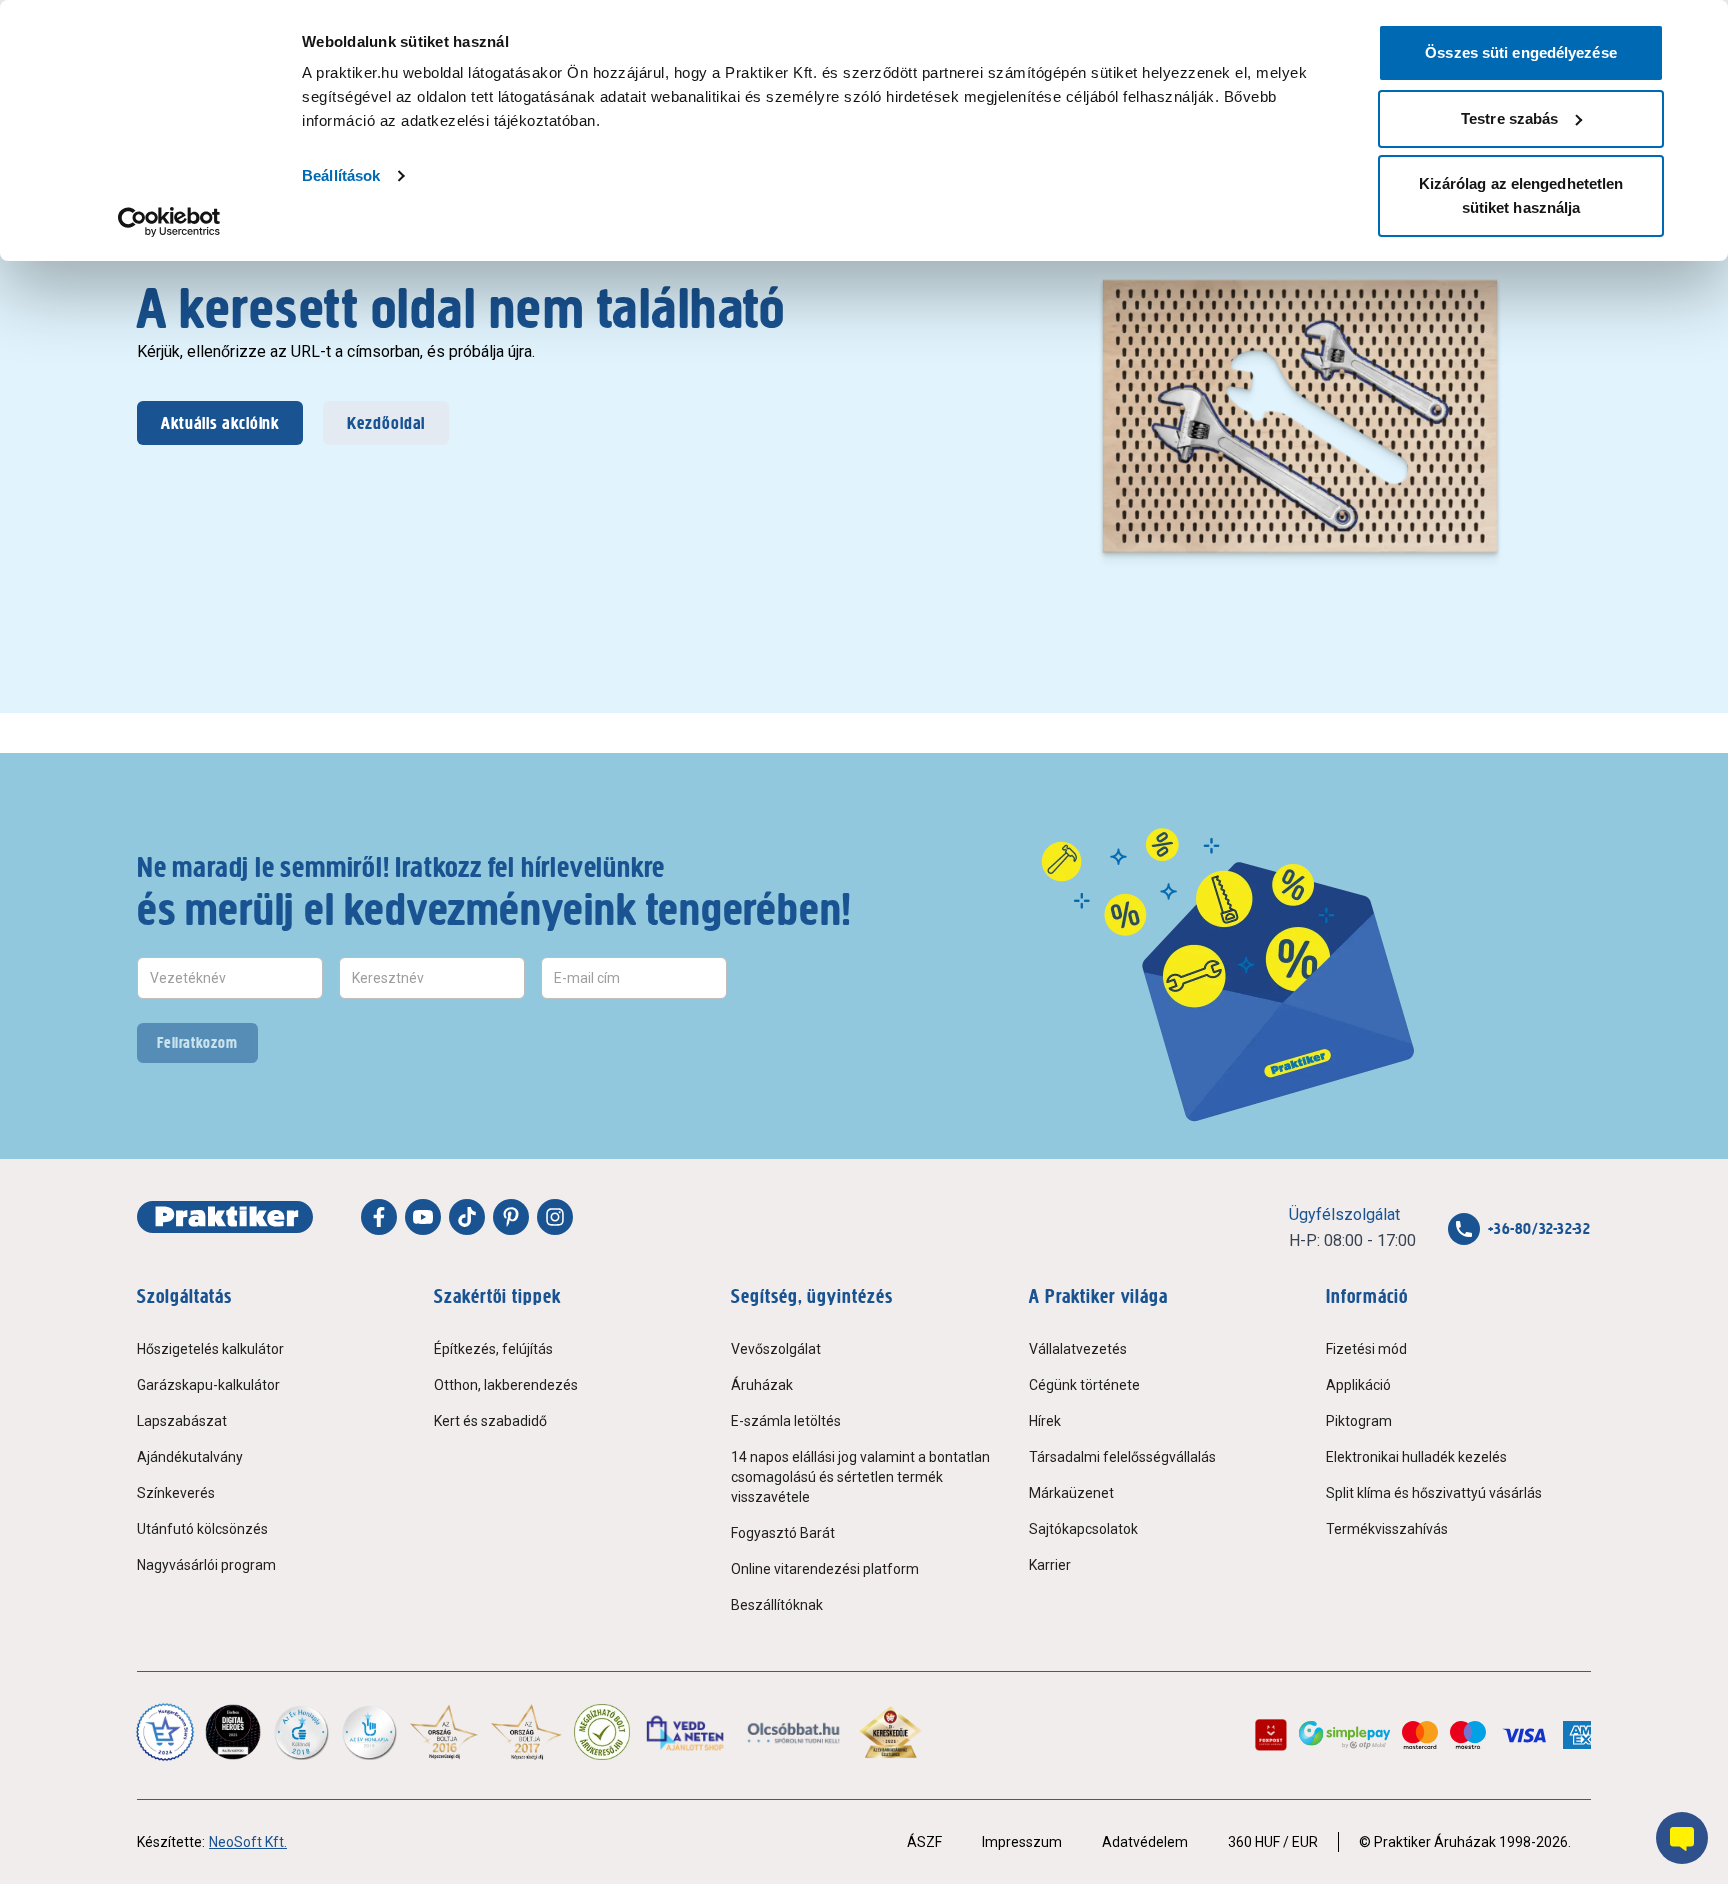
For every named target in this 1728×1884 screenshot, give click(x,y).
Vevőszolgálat (776, 1349)
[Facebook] (379, 1217)
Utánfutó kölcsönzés (202, 1529)
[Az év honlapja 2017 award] (526, 1732)
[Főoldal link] (225, 1217)
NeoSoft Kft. (248, 1842)
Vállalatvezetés (1078, 1349)
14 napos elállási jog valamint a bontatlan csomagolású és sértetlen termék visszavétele (860, 1477)
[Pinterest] (511, 1217)
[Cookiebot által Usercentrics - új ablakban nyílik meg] (169, 222)
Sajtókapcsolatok (1083, 1529)
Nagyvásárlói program (206, 1565)
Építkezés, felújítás (493, 1349)
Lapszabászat (182, 1421)
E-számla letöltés (786, 1421)
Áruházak (762, 1385)
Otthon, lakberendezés (506, 1385)
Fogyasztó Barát (783, 1533)
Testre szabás (1509, 118)
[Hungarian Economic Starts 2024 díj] (165, 1732)
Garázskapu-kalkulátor (208, 1385)
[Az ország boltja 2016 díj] (444, 1732)
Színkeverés (176, 1493)
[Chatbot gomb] (1682, 1838)
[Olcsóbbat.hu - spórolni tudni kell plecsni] (794, 1732)
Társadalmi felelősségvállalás (1122, 1457)
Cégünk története (1084, 1385)
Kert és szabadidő (490, 1421)
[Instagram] (555, 1217)
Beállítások (341, 175)
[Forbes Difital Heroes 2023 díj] (233, 1732)
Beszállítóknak (777, 1605)
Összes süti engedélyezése (1521, 52)
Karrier (1050, 1565)
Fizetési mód (1366, 1349)
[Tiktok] (467, 1217)
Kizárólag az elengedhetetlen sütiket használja (1521, 195)
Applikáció (1358, 1385)
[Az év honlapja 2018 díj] (301, 1732)
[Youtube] (423, 1217)
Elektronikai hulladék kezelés (1416, 1457)
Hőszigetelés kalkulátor (210, 1349)
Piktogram (1359, 1421)
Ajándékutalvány (190, 1457)
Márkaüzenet (1071, 1493)
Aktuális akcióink (220, 423)
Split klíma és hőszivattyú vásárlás (1434, 1493)
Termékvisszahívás (1387, 1529)
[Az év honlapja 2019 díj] (369, 1732)
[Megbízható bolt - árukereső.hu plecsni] (602, 1732)
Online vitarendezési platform (825, 1569)
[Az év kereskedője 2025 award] (890, 1732)
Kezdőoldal (386, 423)
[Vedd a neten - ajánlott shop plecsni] (686, 1732)
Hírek (1045, 1421)
